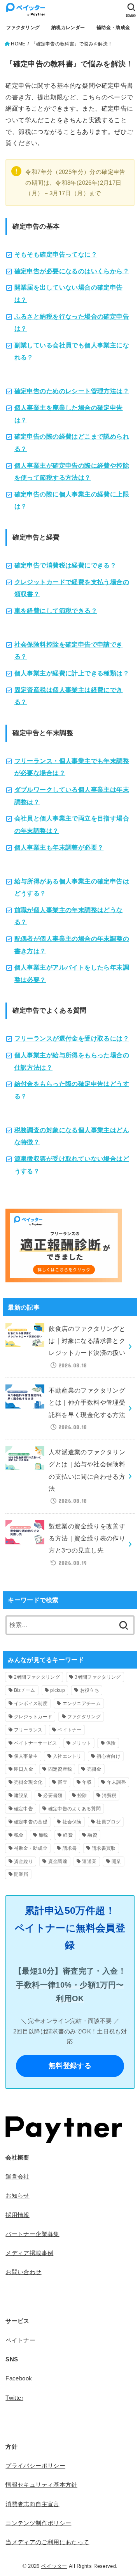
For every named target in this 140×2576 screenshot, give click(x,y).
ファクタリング (23, 28)
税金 (19, 1835)
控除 (82, 1795)
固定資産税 (60, 1769)
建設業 (21, 1795)
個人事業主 (26, 1756)
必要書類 (53, 1795)
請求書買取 (104, 1848)
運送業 (89, 1861)
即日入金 (24, 1769)
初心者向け (108, 1756)
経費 (68, 1835)
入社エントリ (67, 1756)
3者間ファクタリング (98, 1677)
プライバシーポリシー (35, 2466)
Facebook (19, 2378)
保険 (111, 1743)
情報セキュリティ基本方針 (41, 2485)
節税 (43, 1835)
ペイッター (54, 2566)
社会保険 (72, 1822)
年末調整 (116, 1782)
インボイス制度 (31, 1703)
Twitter (14, 2398)
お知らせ (17, 2196)
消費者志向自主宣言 (32, 2504)
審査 (62, 1782)
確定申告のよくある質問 (74, 1809)
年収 (87, 1782)
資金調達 (58, 1861)
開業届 (21, 1874)
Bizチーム (25, 1690)
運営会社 (17, 2177)
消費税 (109, 1795)
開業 (116, 1861)
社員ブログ (108, 1822)
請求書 (70, 1848)
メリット (81, 1743)
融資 (92, 1835)
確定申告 (24, 1809)
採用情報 (17, 2215)
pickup (58, 1690)
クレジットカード (33, 1717)
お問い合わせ (23, 2272)
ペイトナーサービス (36, 1743)
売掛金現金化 (28, 1782)
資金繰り (24, 1861)
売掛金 (94, 1769)
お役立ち (90, 1690)
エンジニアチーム (82, 1703)
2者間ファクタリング (37, 1677)
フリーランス (28, 1730)
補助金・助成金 (113, 28)
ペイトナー (70, 1730)
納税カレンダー (68, 28)
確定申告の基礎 (31, 1822)
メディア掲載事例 (29, 2253)
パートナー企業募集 (32, 2234)
